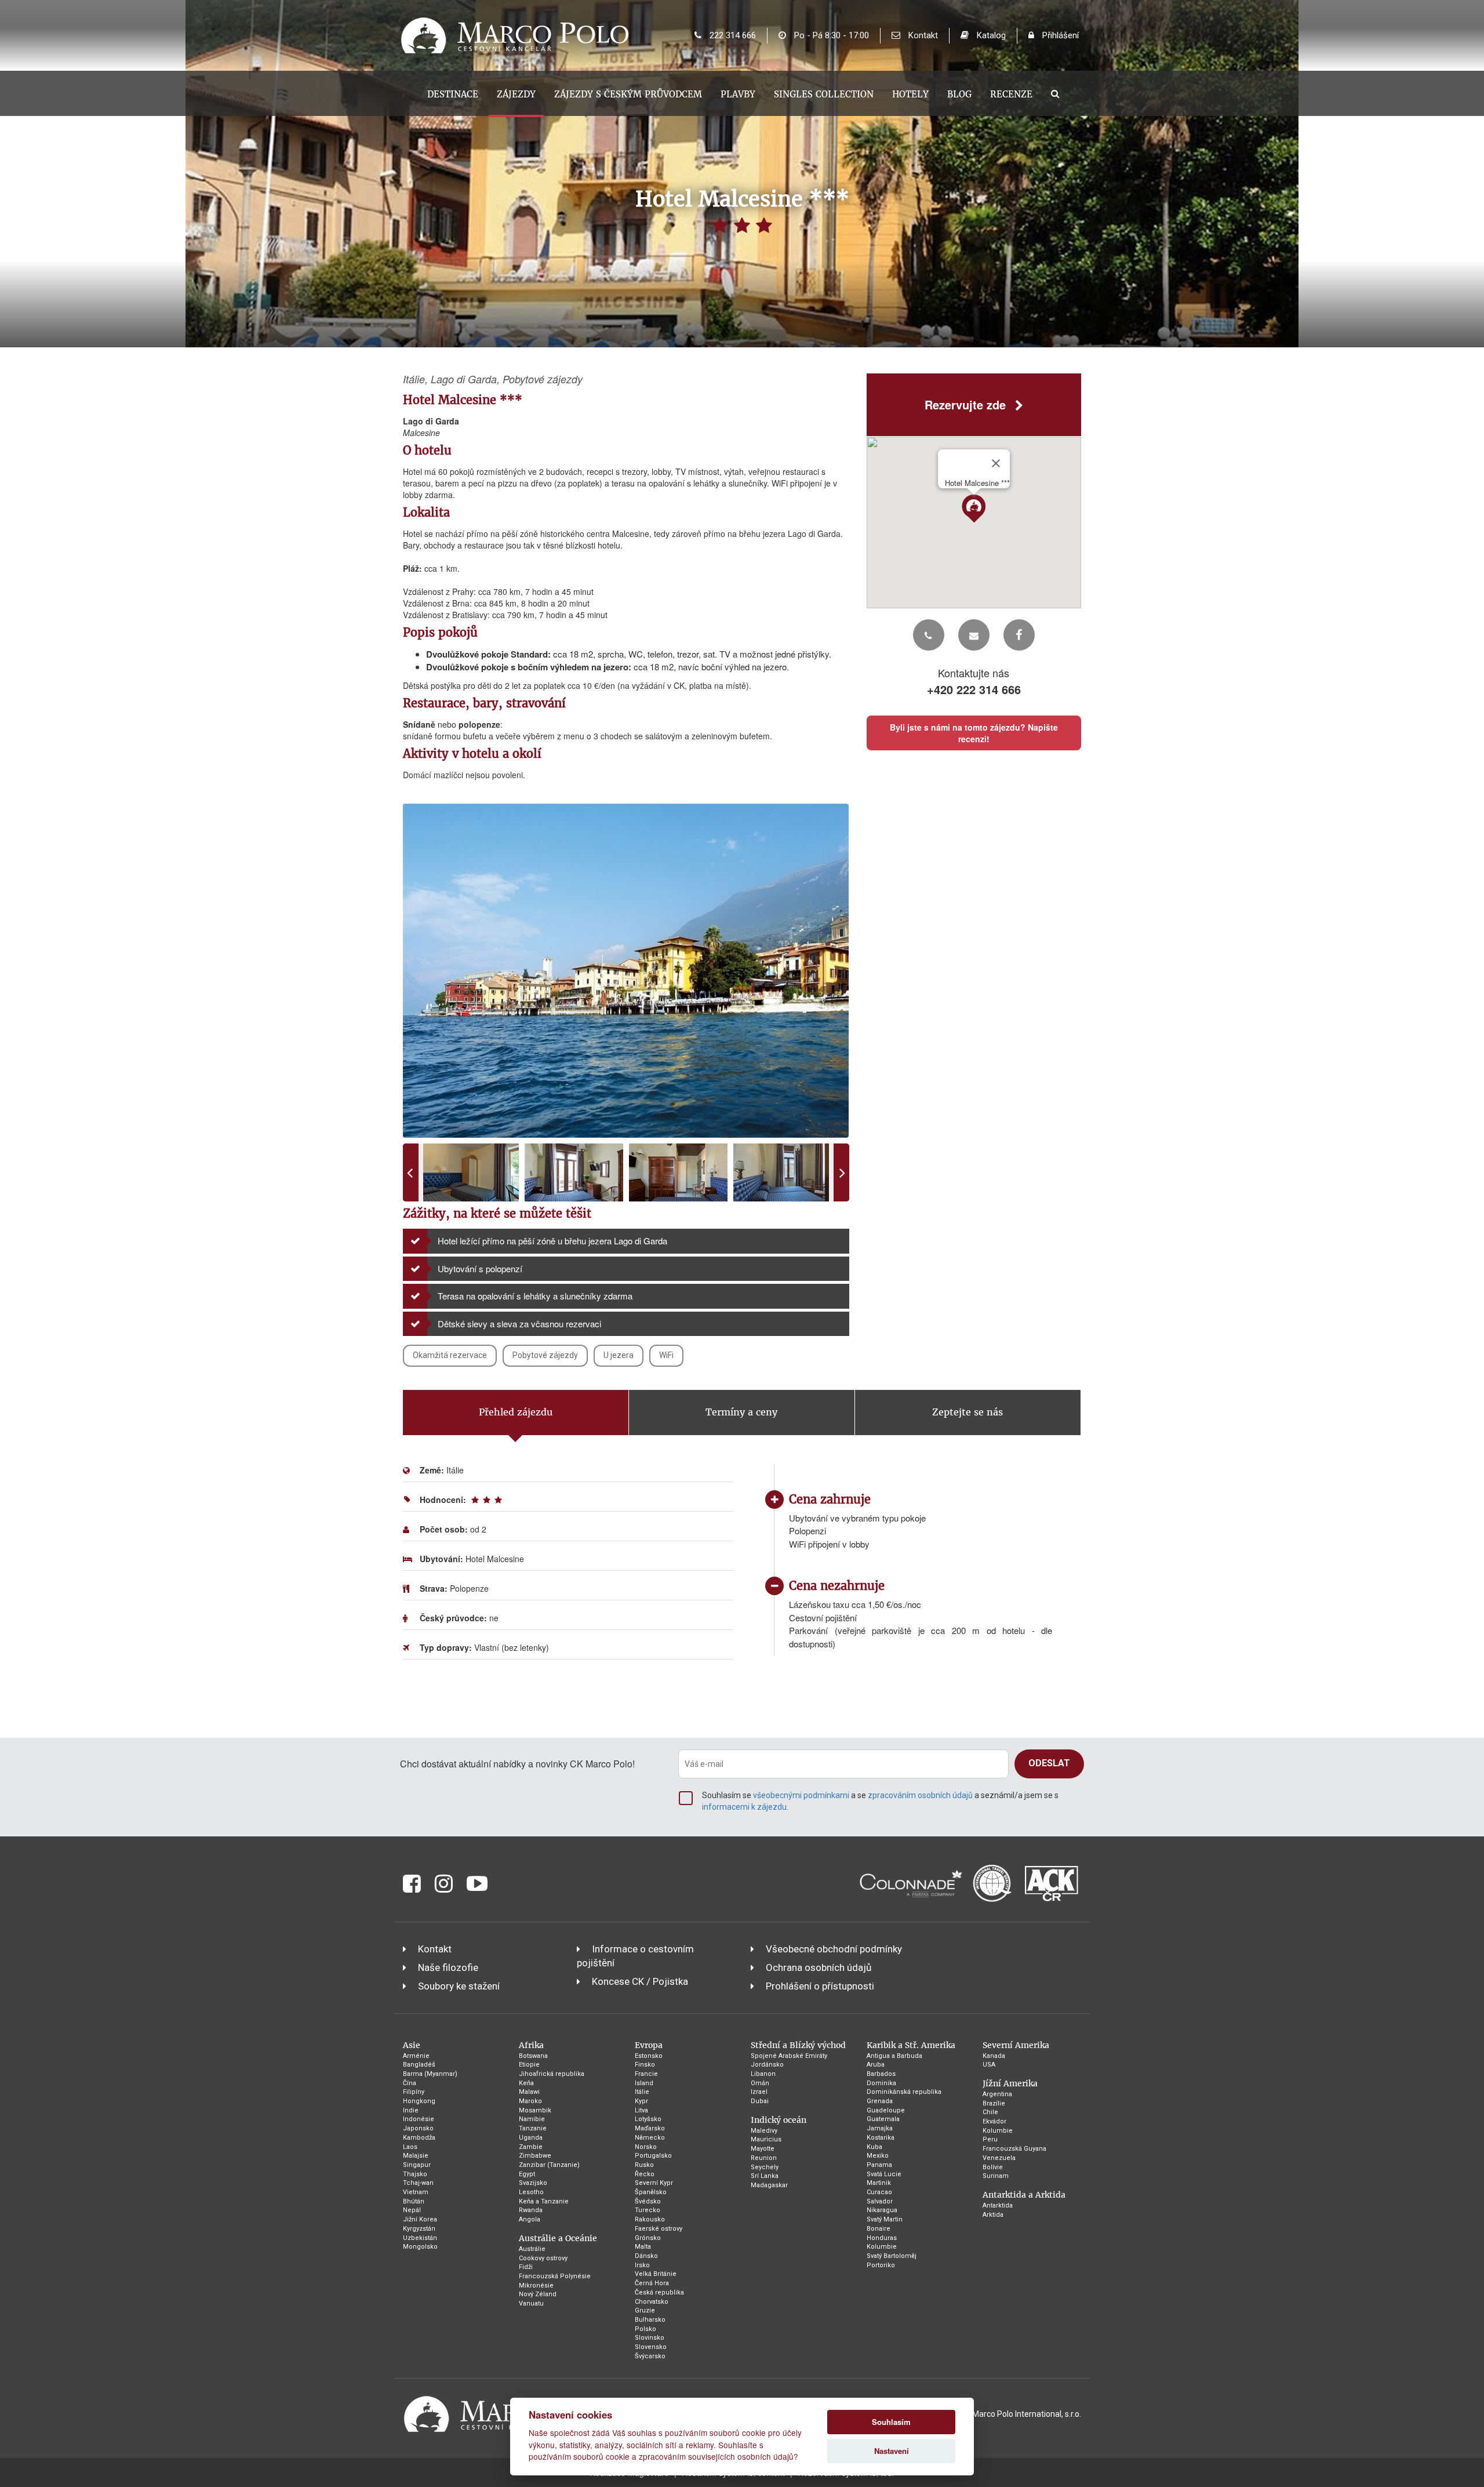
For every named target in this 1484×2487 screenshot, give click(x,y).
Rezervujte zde (967, 404)
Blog (959, 94)
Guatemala (883, 2119)
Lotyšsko (648, 2119)
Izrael (759, 2092)
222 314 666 (732, 35)
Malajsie (416, 2156)
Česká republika (659, 2292)
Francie (646, 2074)
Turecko (648, 2210)
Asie (412, 2045)
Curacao (879, 2192)
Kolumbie (882, 2247)
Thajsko (415, 2174)
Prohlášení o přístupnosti (820, 1986)
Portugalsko (653, 2156)
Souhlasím (891, 2422)
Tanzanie (533, 2128)
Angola (530, 2219)
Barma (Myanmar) (430, 2074)
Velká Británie (656, 2274)
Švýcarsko (650, 2356)
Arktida (993, 2215)
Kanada (994, 2056)
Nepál (412, 2210)
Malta (643, 2247)
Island (644, 2083)
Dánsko (646, 2256)
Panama (879, 2165)
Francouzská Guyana (1014, 2149)
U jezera (619, 1355)
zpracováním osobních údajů (920, 1795)
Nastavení (892, 2451)
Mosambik (535, 2110)
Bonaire (879, 2229)
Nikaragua (882, 2210)
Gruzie (645, 2310)
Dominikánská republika (904, 2092)
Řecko (645, 2174)
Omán (760, 2083)
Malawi (529, 2092)
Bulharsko (650, 2320)
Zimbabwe (535, 2156)
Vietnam (416, 2192)
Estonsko (649, 2056)
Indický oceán (779, 2120)
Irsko (642, 2265)
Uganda (531, 2138)
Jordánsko (767, 2065)
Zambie (531, 2147)
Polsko (645, 2329)
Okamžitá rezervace (450, 1355)
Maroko (530, 2101)
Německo (650, 2138)
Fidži (526, 2267)
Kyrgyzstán (419, 2229)
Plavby (738, 94)
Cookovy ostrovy (543, 2258)
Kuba (874, 2147)
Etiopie (529, 2065)
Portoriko (881, 2265)
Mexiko (878, 2156)
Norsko (646, 2147)
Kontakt (922, 35)
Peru (990, 2139)
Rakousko (650, 2219)
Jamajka (880, 2128)
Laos (410, 2147)
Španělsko (651, 2192)
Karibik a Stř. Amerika (911, 2045)
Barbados (881, 2074)
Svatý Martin (885, 2219)
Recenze (1011, 94)
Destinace (453, 94)
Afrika (531, 2045)
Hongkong (419, 2101)
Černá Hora (652, 2283)
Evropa (649, 2045)
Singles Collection (824, 94)
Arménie (416, 2056)
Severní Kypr (654, 2183)
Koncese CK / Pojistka (640, 1981)
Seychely (765, 2167)
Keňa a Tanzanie (544, 2201)
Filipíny (414, 2092)
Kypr (641, 2101)
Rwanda (531, 2210)
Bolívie (993, 2167)
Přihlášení (1059, 35)
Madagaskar (769, 2185)
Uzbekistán (420, 2238)
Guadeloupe (886, 2110)
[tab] (516, 1413)
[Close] (996, 463)
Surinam (996, 2176)
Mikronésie (536, 2286)
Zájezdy (516, 94)
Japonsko (418, 2128)
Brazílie (994, 2103)
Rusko (644, 2165)
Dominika (881, 2083)
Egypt (527, 2174)
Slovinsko (650, 2338)
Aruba (876, 2065)
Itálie (642, 2092)
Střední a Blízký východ (798, 2045)
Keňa (526, 2083)
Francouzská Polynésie (555, 2276)
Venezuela (999, 2158)
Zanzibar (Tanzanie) (549, 2165)
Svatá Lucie (884, 2174)
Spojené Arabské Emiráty (789, 2056)
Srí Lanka (765, 2176)
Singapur (417, 2165)
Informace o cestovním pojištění (635, 1956)
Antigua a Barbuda (894, 2056)
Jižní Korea (420, 2219)
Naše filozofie (448, 1967)
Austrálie (532, 2249)
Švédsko (648, 2201)
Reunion (764, 2158)
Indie (411, 2110)
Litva (641, 2110)
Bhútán (414, 2201)
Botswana (533, 2056)
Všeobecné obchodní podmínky (834, 1949)
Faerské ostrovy (659, 2229)
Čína (410, 2083)
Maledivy (764, 2131)
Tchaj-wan (418, 2183)
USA (989, 2065)
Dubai (760, 2101)
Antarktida (998, 2205)
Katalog (990, 35)
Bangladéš (419, 2065)
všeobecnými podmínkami (801, 1795)
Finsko (645, 2065)
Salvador (880, 2201)
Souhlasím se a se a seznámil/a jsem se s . (880, 1801)
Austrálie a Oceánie (558, 2238)
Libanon (763, 2074)
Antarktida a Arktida (1024, 2195)
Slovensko (651, 2347)
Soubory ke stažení (459, 1986)
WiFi (666, 1355)
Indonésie (419, 2119)
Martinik (879, 2183)
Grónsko (648, 2238)
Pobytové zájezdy (545, 1355)
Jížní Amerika (1010, 2083)
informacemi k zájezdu (744, 1807)
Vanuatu (531, 2303)
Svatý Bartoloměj (892, 2256)
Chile (990, 2112)
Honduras (882, 2238)
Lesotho (531, 2192)
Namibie (532, 2119)
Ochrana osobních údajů (819, 1967)
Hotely (910, 94)
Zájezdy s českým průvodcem (628, 94)
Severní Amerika (1016, 2045)
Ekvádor (994, 2121)
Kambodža (419, 2138)
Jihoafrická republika (552, 2074)
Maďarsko (650, 2128)
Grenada (880, 2101)
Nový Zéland (538, 2294)
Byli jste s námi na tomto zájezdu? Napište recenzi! (974, 734)
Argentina (997, 2094)
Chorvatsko (652, 2302)
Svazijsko (533, 2183)
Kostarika (881, 2138)
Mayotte (763, 2149)
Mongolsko (420, 2247)
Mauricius (766, 2139)
